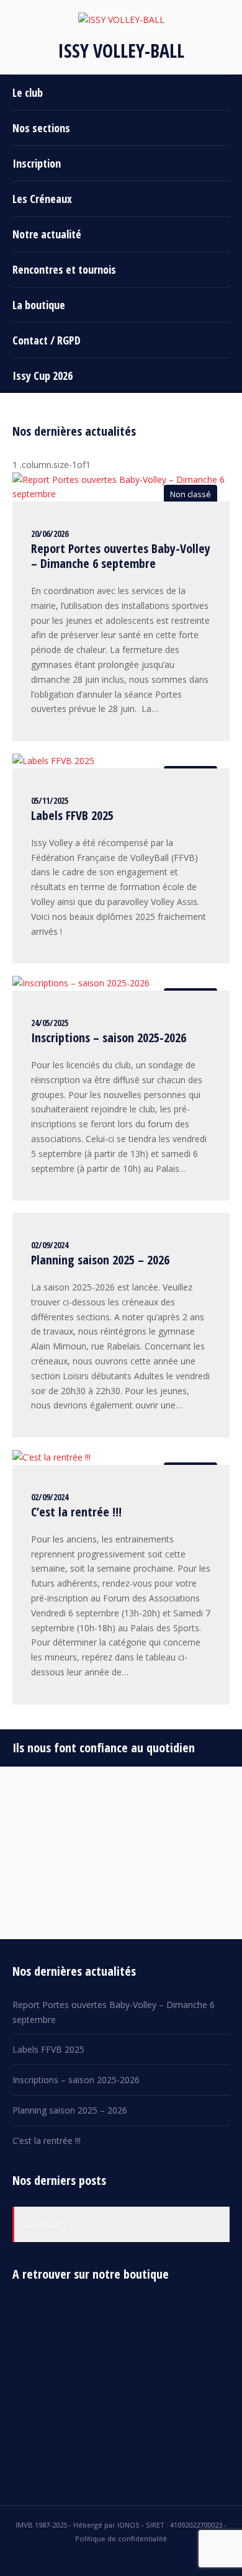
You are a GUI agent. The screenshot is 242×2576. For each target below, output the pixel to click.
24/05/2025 (50, 1023)
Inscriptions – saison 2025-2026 (109, 1038)
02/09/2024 (50, 1245)
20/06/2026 (50, 534)
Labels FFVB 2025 (72, 815)
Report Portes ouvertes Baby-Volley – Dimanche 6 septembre (121, 556)
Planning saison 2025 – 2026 (100, 1260)
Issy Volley (45, 2224)
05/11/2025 (50, 800)
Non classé (190, 494)
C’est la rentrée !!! (76, 1512)
